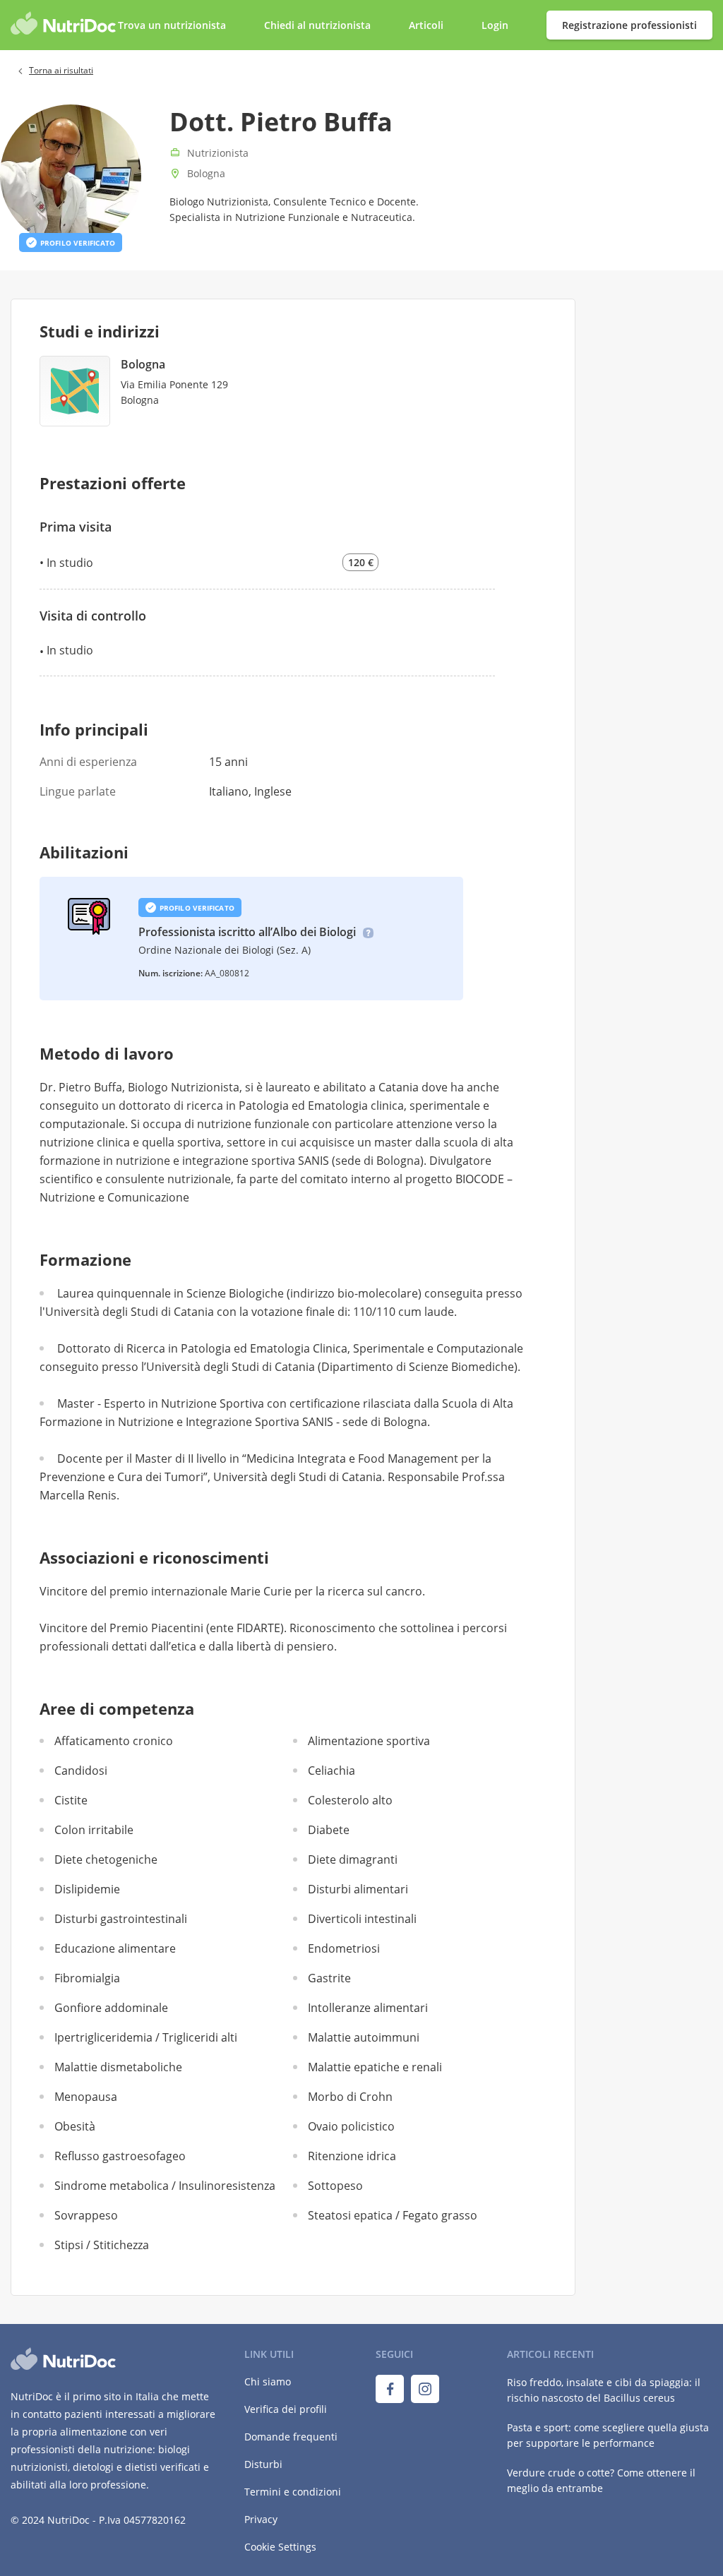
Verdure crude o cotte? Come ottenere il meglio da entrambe (601, 2480)
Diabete (329, 1830)
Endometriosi (344, 1948)
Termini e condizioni (293, 2492)
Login (496, 25)
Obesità (75, 2126)
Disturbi (263, 2464)
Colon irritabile (94, 1830)
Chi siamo (268, 2382)
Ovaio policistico (351, 2126)
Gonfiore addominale (111, 2008)
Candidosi (81, 1771)
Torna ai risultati (61, 70)
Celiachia (331, 1771)
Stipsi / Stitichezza (102, 2245)
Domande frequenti (291, 2437)
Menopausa (86, 2097)
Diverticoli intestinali (362, 1919)
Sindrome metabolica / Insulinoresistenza (165, 2186)
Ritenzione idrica (352, 2156)
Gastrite (329, 1978)
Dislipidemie (87, 1889)
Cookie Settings (280, 2547)
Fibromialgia (87, 1978)
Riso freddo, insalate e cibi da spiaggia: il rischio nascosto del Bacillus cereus (604, 2390)
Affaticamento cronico (114, 1741)
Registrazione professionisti (629, 25)
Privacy (261, 2519)
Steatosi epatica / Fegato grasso (393, 2215)
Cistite (71, 1800)
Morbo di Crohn (350, 2097)
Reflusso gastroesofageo (120, 2156)
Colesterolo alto (350, 1800)
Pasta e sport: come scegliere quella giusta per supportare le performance (608, 2435)
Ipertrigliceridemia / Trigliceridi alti (146, 2037)
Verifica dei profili (286, 2409)
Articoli (426, 25)
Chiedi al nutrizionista (319, 25)
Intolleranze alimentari (368, 2008)
